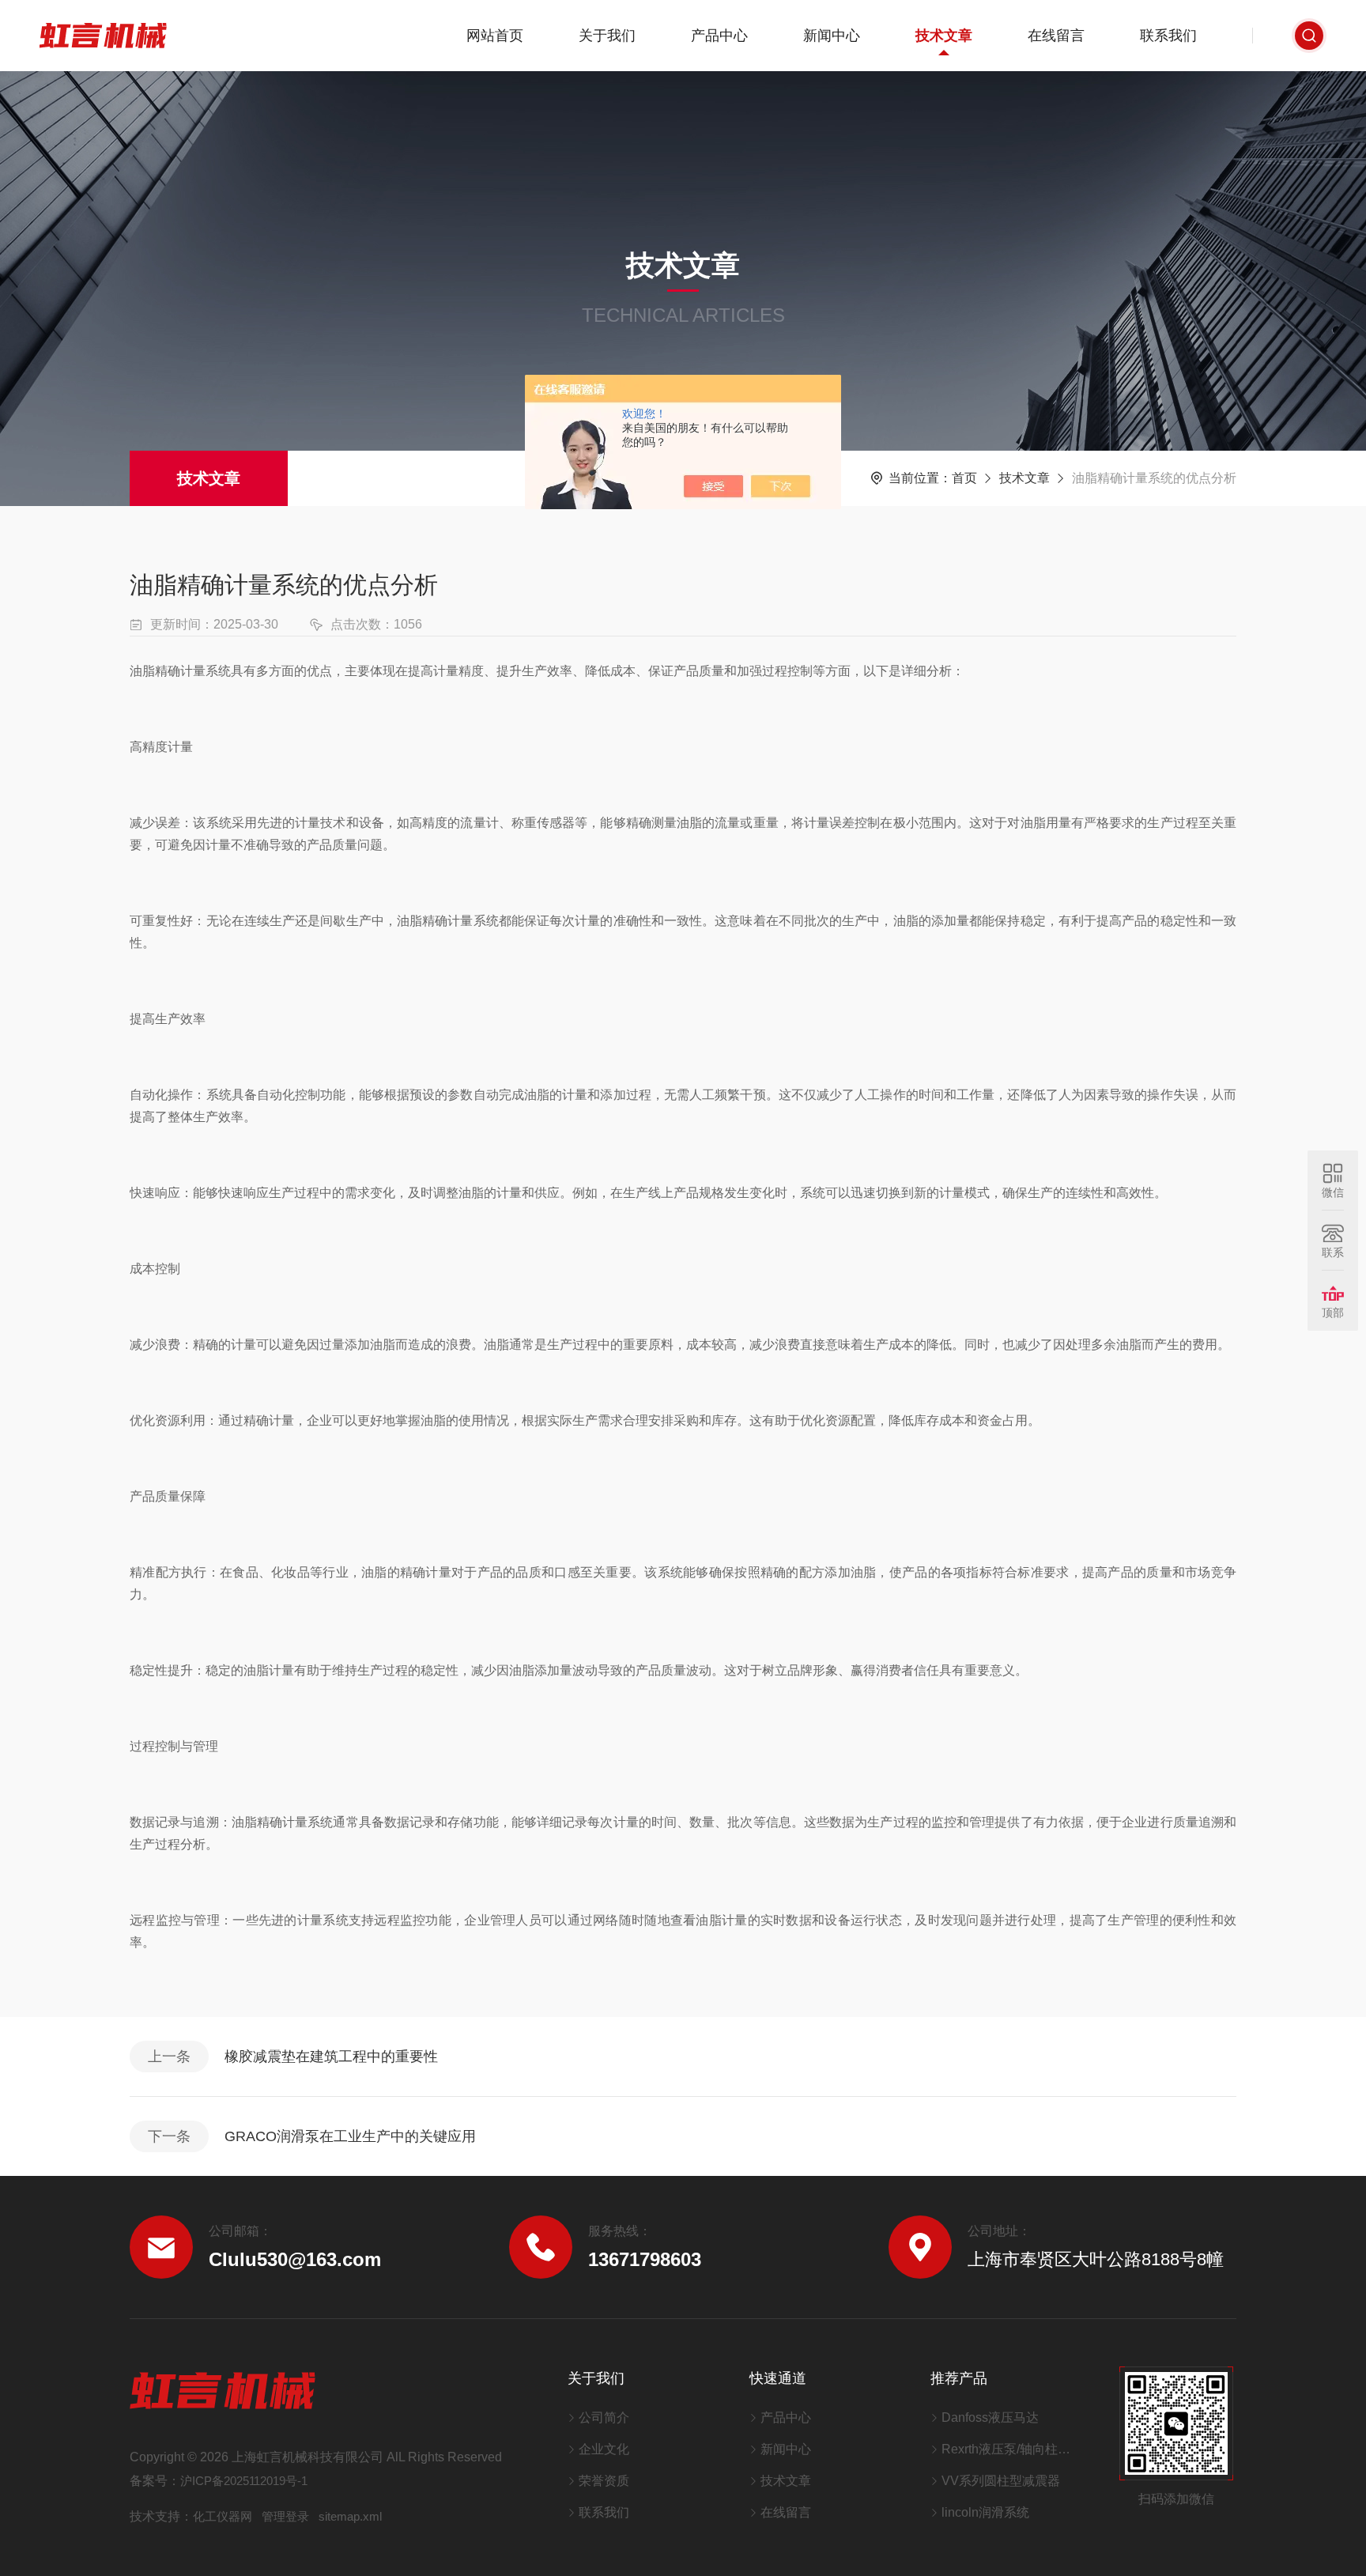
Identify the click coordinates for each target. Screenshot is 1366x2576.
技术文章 (944, 36)
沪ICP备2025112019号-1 (244, 2481)
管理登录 (285, 2516)
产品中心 (719, 36)
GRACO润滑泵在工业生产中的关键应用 (350, 2136)
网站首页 (495, 36)
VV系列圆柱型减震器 (1001, 2481)
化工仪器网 (223, 2516)
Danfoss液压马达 (990, 2417)
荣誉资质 (604, 2481)
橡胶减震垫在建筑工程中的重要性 (331, 2057)
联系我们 (1168, 36)
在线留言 (1056, 36)
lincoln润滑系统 (985, 2512)
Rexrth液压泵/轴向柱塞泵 (1011, 2449)
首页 (964, 478)
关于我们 (607, 36)
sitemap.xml (350, 2516)
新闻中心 (832, 36)
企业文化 (604, 2449)
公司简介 (604, 2417)
